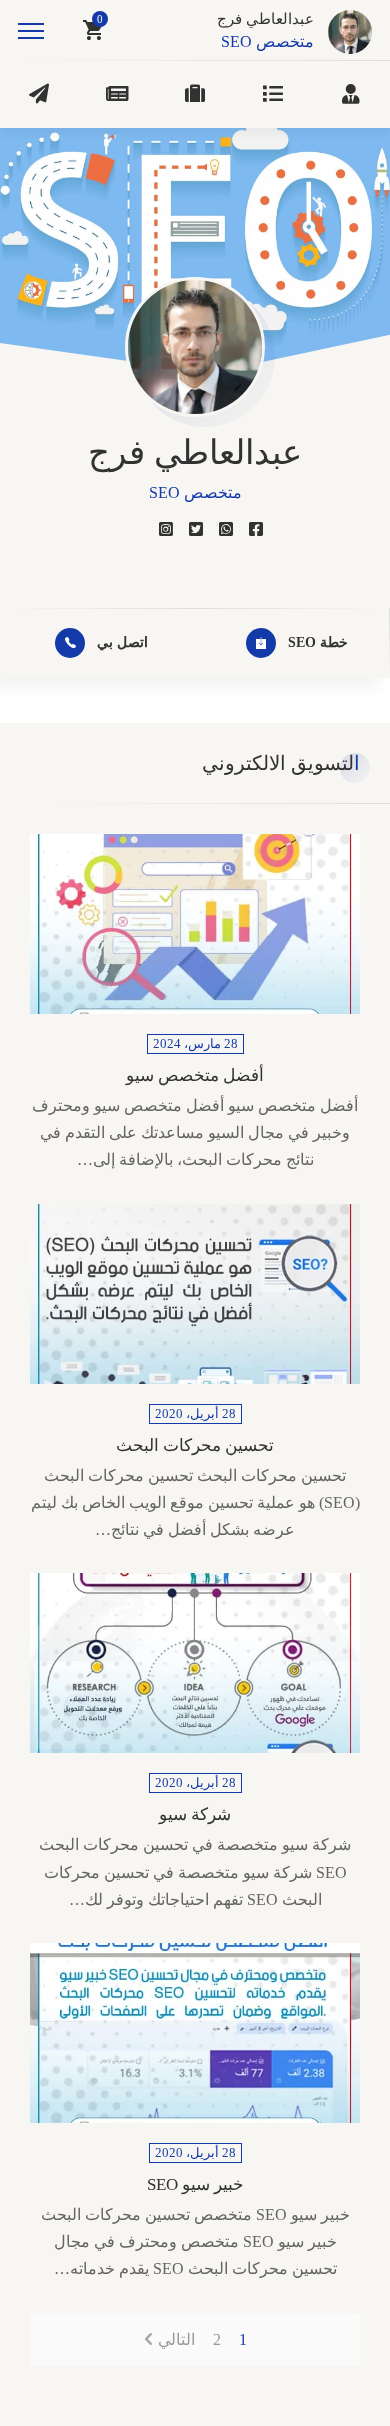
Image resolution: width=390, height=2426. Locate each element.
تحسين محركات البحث (195, 1445)
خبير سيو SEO (195, 2184)
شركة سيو (195, 1814)
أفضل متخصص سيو (195, 1075)
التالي (176, 2339)
